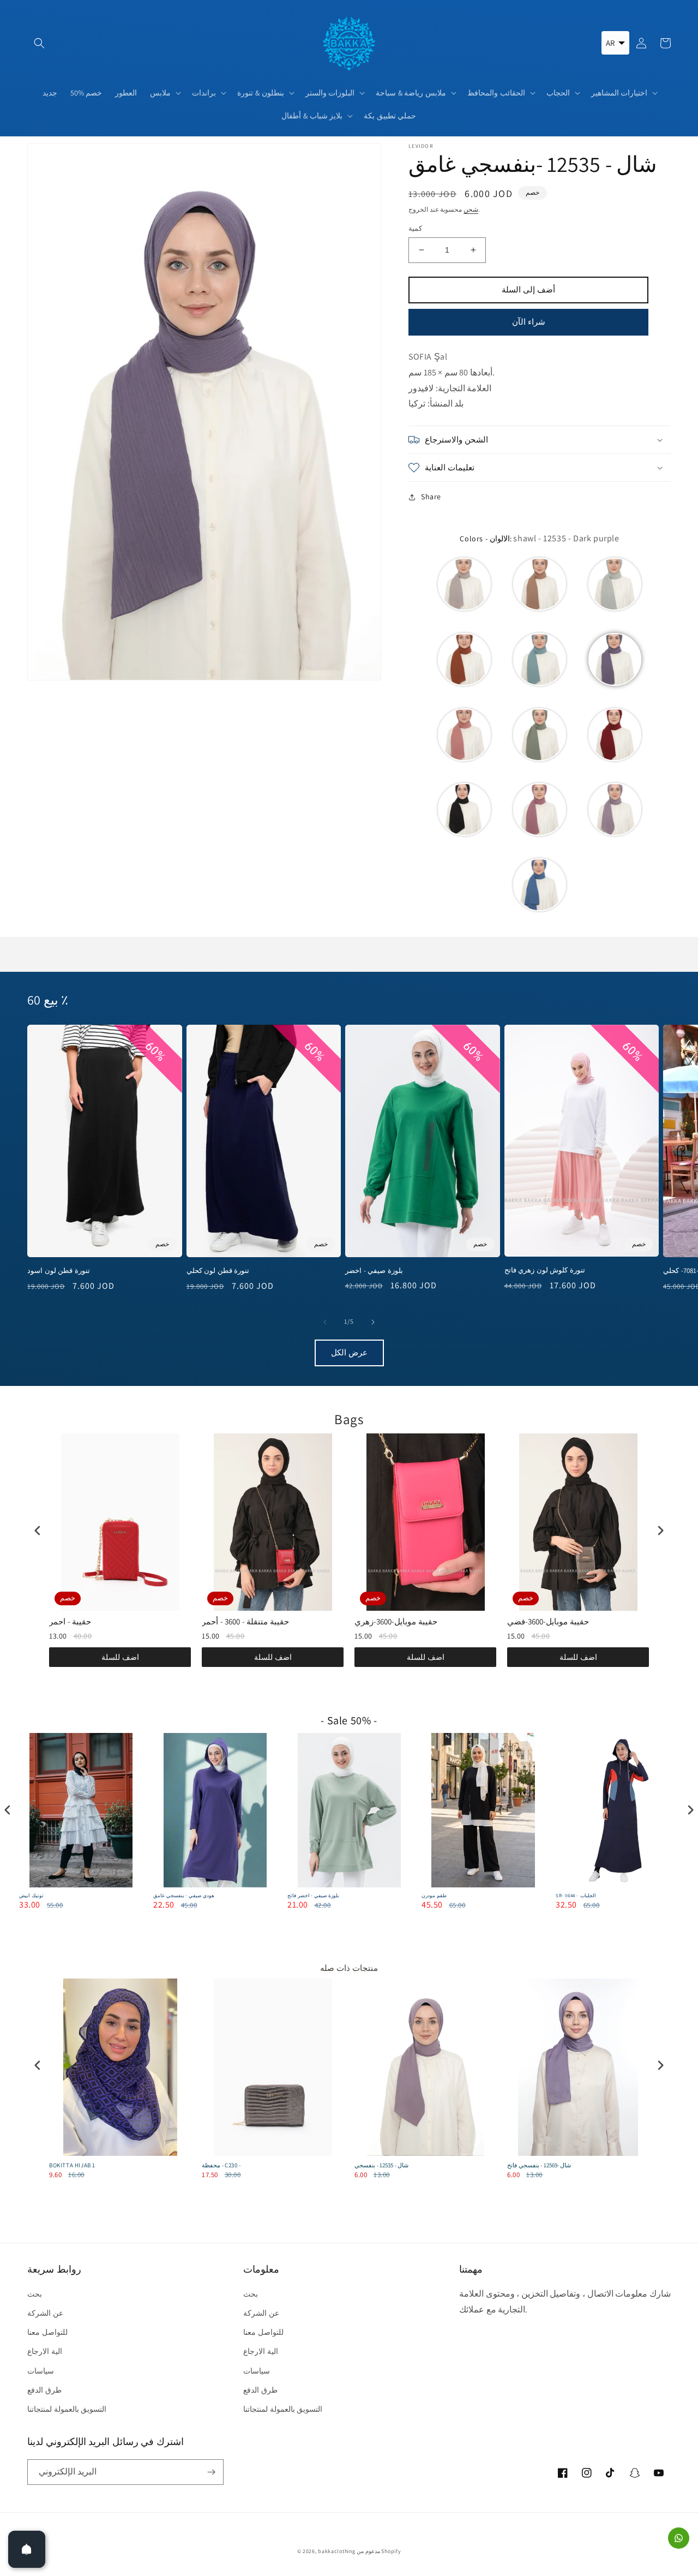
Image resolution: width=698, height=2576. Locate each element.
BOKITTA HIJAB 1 (72, 2165)
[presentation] (38, 1530)
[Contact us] (679, 2538)
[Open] (27, 2549)
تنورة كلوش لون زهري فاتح (545, 1270)
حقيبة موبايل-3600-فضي (548, 1621)
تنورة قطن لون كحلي (218, 1271)
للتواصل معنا (47, 2332)
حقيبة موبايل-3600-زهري (396, 1621)
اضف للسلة (120, 1657)
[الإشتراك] (211, 2472)
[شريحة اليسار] (325, 1322)
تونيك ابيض (31, 1896)
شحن (471, 209)
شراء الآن (529, 322)
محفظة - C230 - (221, 2165)
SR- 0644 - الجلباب (576, 1896)
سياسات (41, 2371)
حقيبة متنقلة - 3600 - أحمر (245, 1621)
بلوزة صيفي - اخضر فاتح (313, 1896)
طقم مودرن (434, 1896)
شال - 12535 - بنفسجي (381, 2165)
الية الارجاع (45, 2351)
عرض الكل (349, 1352)
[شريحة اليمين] (373, 1322)
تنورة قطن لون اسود (59, 1271)
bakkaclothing (336, 2551)
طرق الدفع (44, 2390)
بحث (35, 2294)
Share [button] (431, 497)
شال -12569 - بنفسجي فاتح (539, 2165)
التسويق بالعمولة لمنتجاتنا (67, 2409)
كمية (415, 228)
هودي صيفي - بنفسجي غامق (184, 1896)
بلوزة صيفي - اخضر (374, 1271)
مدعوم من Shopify (379, 2551)
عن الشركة (45, 2313)
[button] (39, 43)
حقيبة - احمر (70, 1621)
